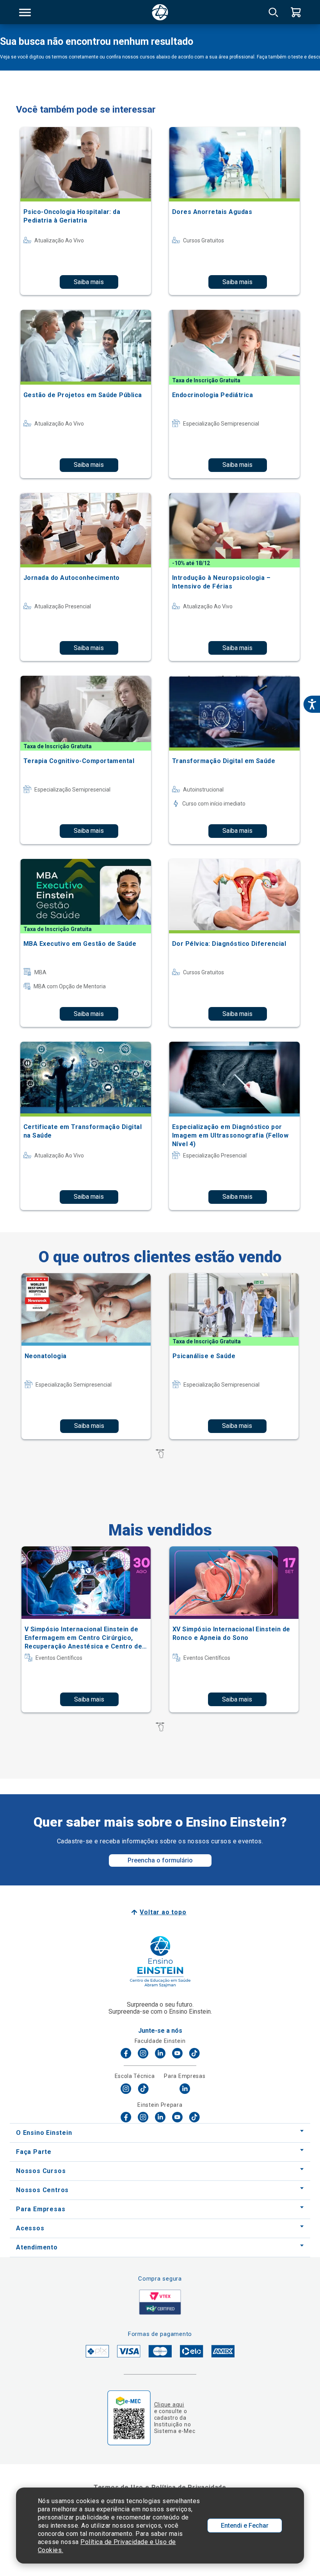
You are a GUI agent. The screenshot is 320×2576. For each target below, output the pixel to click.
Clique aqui (169, 2405)
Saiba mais (89, 282)
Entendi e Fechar (245, 2526)
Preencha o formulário (160, 1860)
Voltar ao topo (163, 1912)
